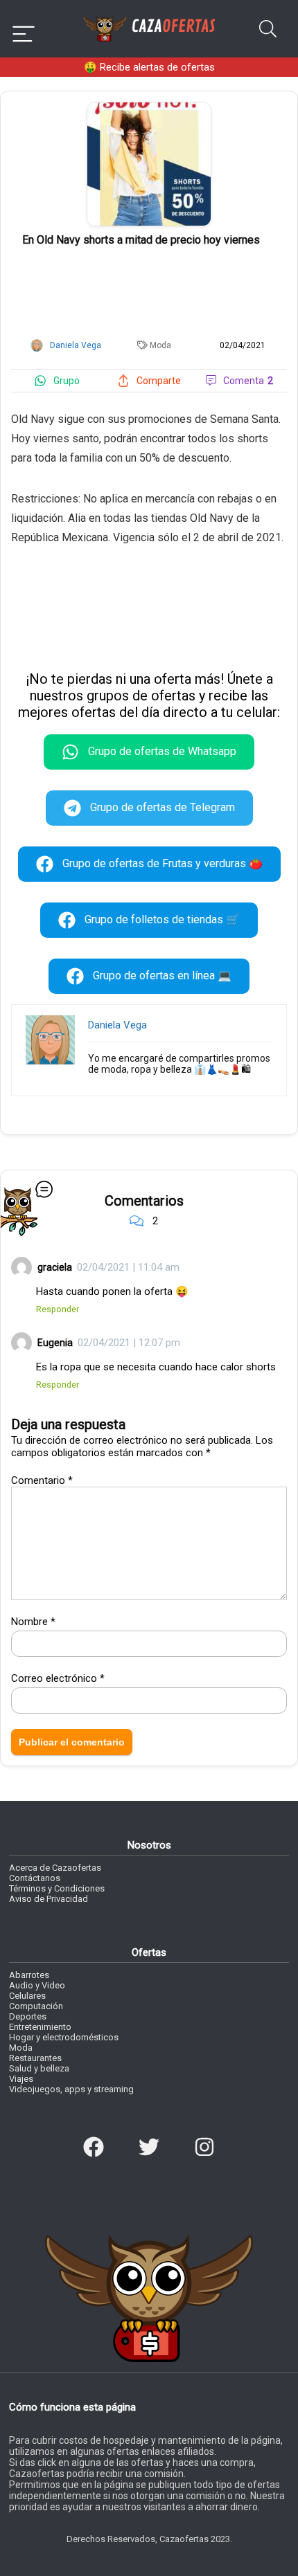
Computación (36, 2006)
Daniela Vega (117, 1025)
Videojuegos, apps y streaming (71, 2089)
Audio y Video (37, 1985)
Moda (160, 345)
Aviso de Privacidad (49, 1899)
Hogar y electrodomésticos (64, 2037)
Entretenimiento (40, 2027)
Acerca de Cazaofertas (55, 1868)
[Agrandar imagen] (149, 108)
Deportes (28, 2016)
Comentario (42, 1480)
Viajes (21, 2079)
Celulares (27, 1996)
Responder (58, 1309)
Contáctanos (35, 1878)
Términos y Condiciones (57, 1888)
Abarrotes (29, 1975)
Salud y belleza (39, 2068)
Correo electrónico (58, 1678)
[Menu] (24, 29)
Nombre (33, 1622)
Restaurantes (35, 2058)
